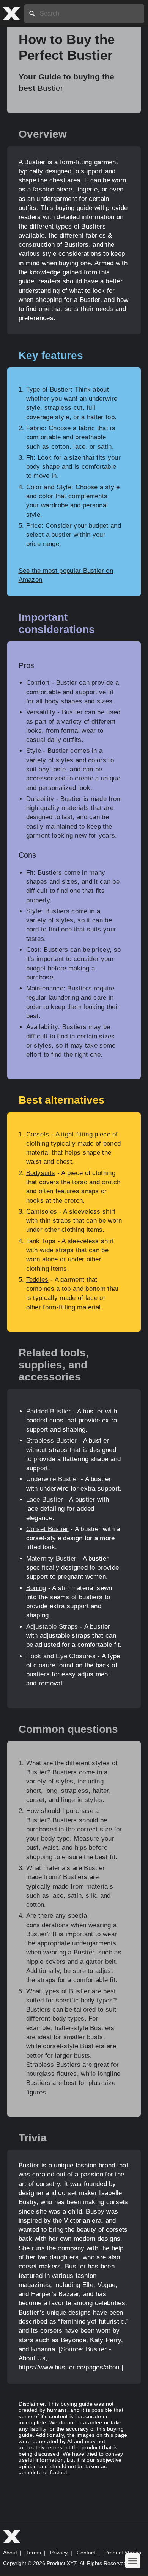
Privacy (59, 2553)
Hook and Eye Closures (61, 1656)
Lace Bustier (45, 1499)
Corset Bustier (47, 1529)
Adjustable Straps (52, 1627)
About (10, 2553)
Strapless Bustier (52, 1440)
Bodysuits (41, 1173)
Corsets (38, 1134)
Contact (86, 2553)
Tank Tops (41, 1241)
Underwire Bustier (53, 1479)
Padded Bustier (49, 1411)
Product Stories (123, 2553)
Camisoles (42, 1212)
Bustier (50, 88)
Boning (36, 1588)
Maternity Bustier (51, 1559)
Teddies (37, 1280)
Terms (34, 2553)
